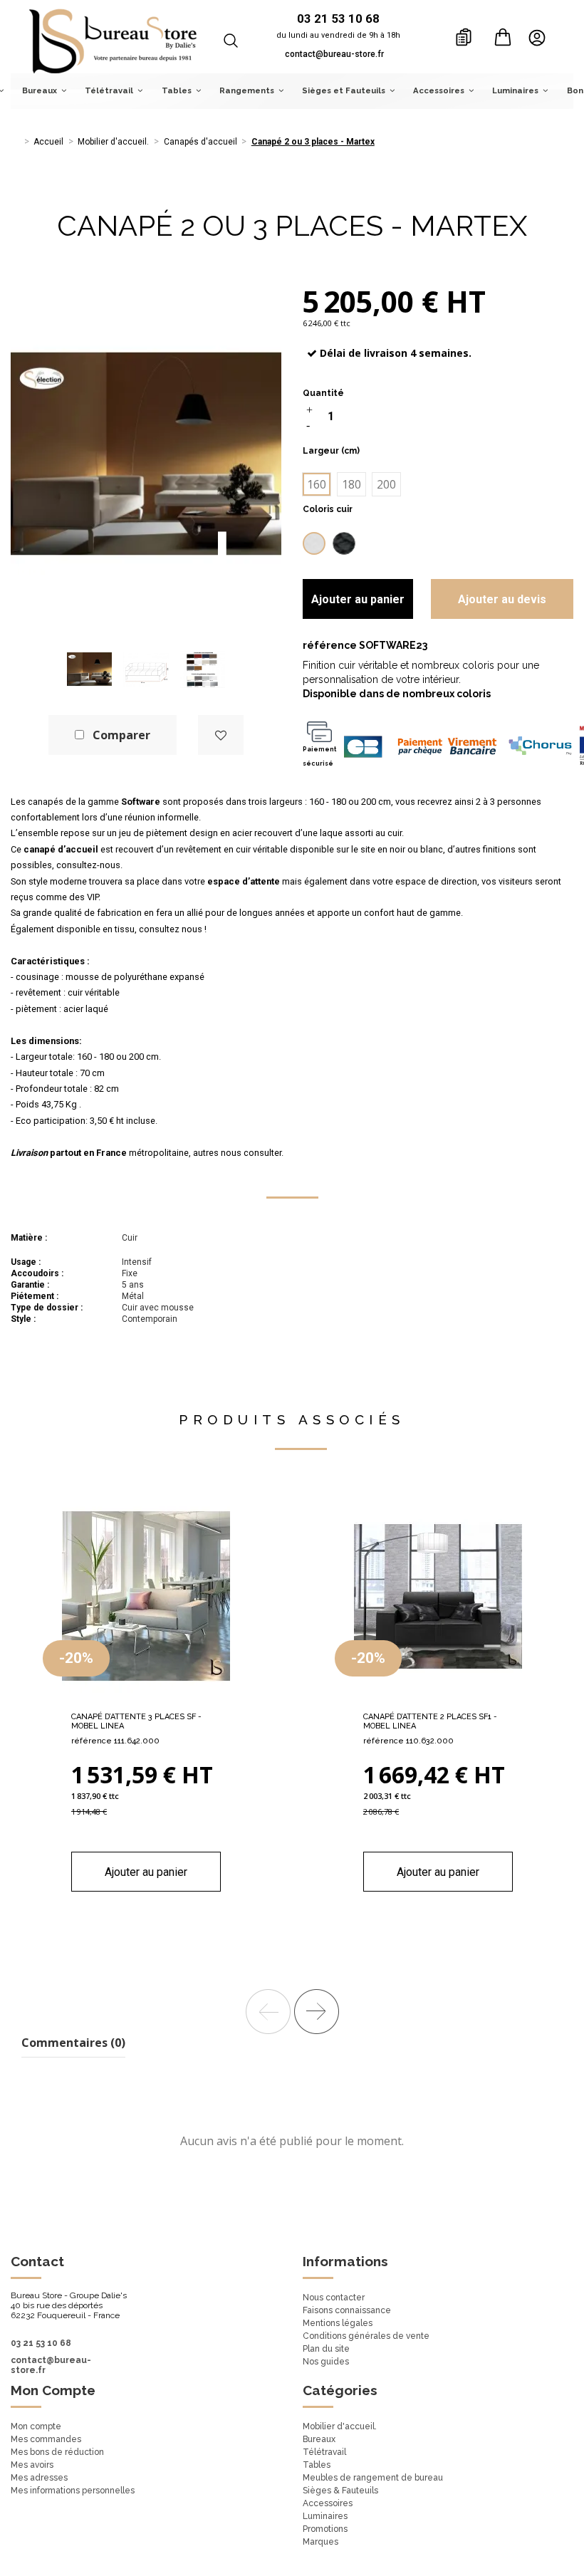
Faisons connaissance (347, 2310)
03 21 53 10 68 (41, 2343)
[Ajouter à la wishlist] (221, 735)
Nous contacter (334, 2298)
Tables (317, 2465)
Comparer (121, 735)
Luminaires (325, 2516)
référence (330, 645)
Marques (320, 2542)
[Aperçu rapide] (169, 1699)
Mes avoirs (32, 2465)
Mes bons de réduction (57, 2452)
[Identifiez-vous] (541, 37)
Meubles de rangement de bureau (373, 2478)
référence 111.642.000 (115, 1741)
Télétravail (324, 2452)
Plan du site (326, 2349)
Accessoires (328, 2503)
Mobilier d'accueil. (340, 2426)
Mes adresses (39, 2478)
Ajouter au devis (502, 599)
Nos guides (326, 2362)
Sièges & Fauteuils (340, 2491)
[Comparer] (146, 1699)
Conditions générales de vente (366, 2336)
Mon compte (36, 2426)
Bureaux (319, 2439)
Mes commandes (46, 2439)
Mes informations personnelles (73, 2491)
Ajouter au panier (358, 599)
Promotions (325, 2529)
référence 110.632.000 (408, 1741)
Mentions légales (338, 2323)
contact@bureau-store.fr (334, 54)
